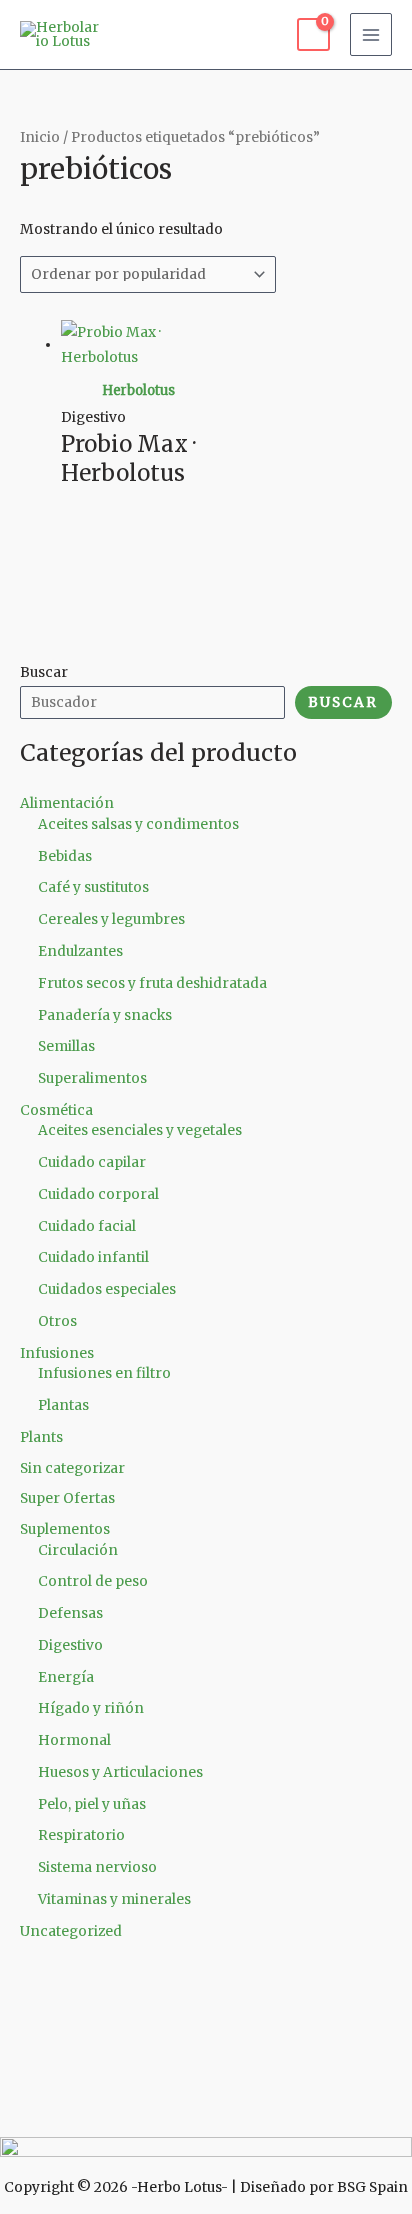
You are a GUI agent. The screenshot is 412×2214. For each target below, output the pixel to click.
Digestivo (70, 1645)
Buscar (44, 672)
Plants (41, 1437)
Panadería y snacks (105, 1015)
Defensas (70, 1613)
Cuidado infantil (93, 1257)
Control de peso (93, 1581)
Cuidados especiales (107, 1289)
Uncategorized (71, 1931)
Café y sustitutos (93, 887)
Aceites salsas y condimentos (138, 824)
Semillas (66, 1046)
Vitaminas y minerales (114, 1899)
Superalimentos (92, 1078)
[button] (206, 2117)
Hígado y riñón (91, 1708)
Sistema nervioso (97, 1867)
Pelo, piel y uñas (92, 1804)
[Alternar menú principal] (371, 34)
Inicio (40, 137)
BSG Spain (372, 2187)
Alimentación (67, 803)
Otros (57, 1321)
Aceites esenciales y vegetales (140, 1130)
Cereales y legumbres (111, 919)
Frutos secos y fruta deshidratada (152, 983)
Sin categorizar (72, 1468)
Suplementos (65, 1529)
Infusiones (57, 1353)
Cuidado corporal (98, 1194)
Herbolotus (138, 390)
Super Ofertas (67, 1498)
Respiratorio (81, 1835)
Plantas (63, 1405)
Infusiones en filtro (104, 1373)
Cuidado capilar (92, 1162)
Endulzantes (80, 951)
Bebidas (65, 856)
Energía (66, 1677)
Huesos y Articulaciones (120, 1772)
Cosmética (56, 1110)
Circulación (78, 1550)
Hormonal (74, 1740)
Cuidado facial (87, 1226)
